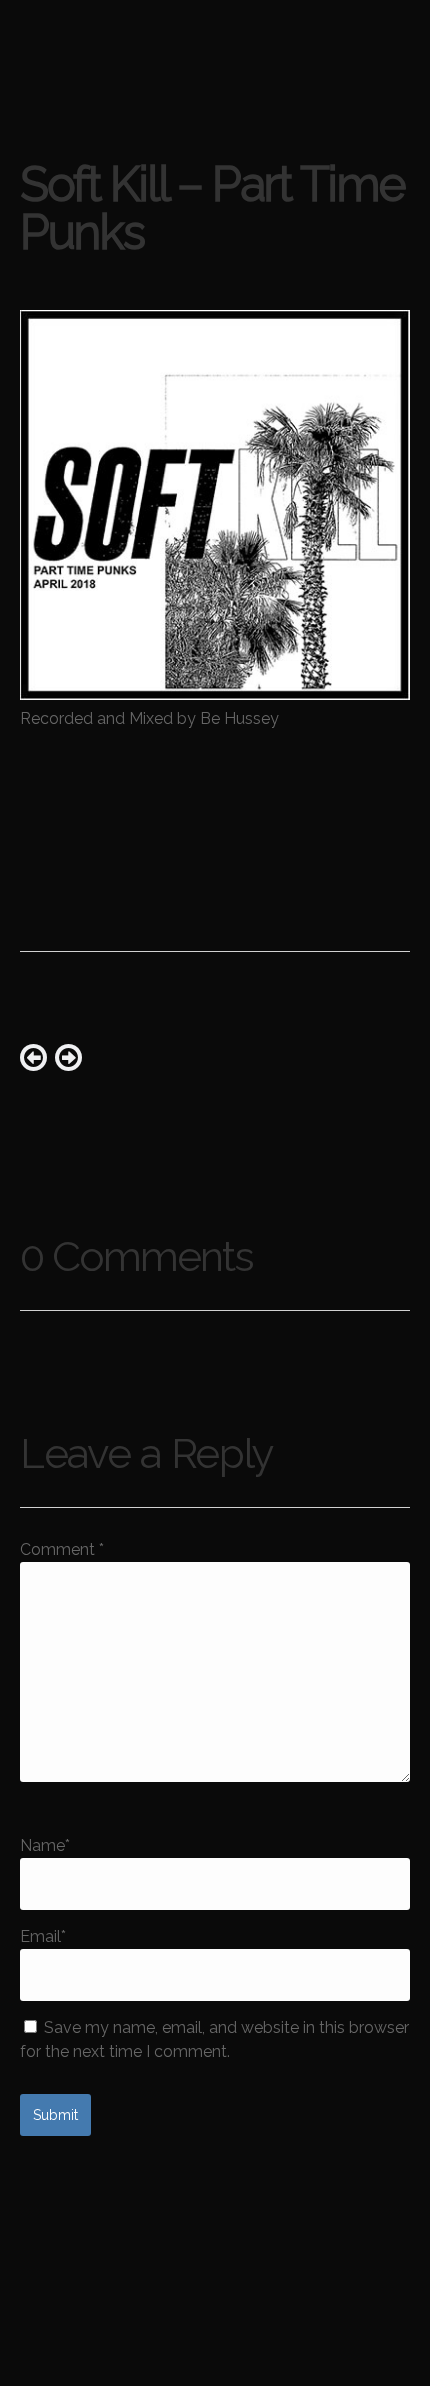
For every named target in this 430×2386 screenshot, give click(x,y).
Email (43, 1936)
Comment (62, 1549)
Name (45, 1845)
